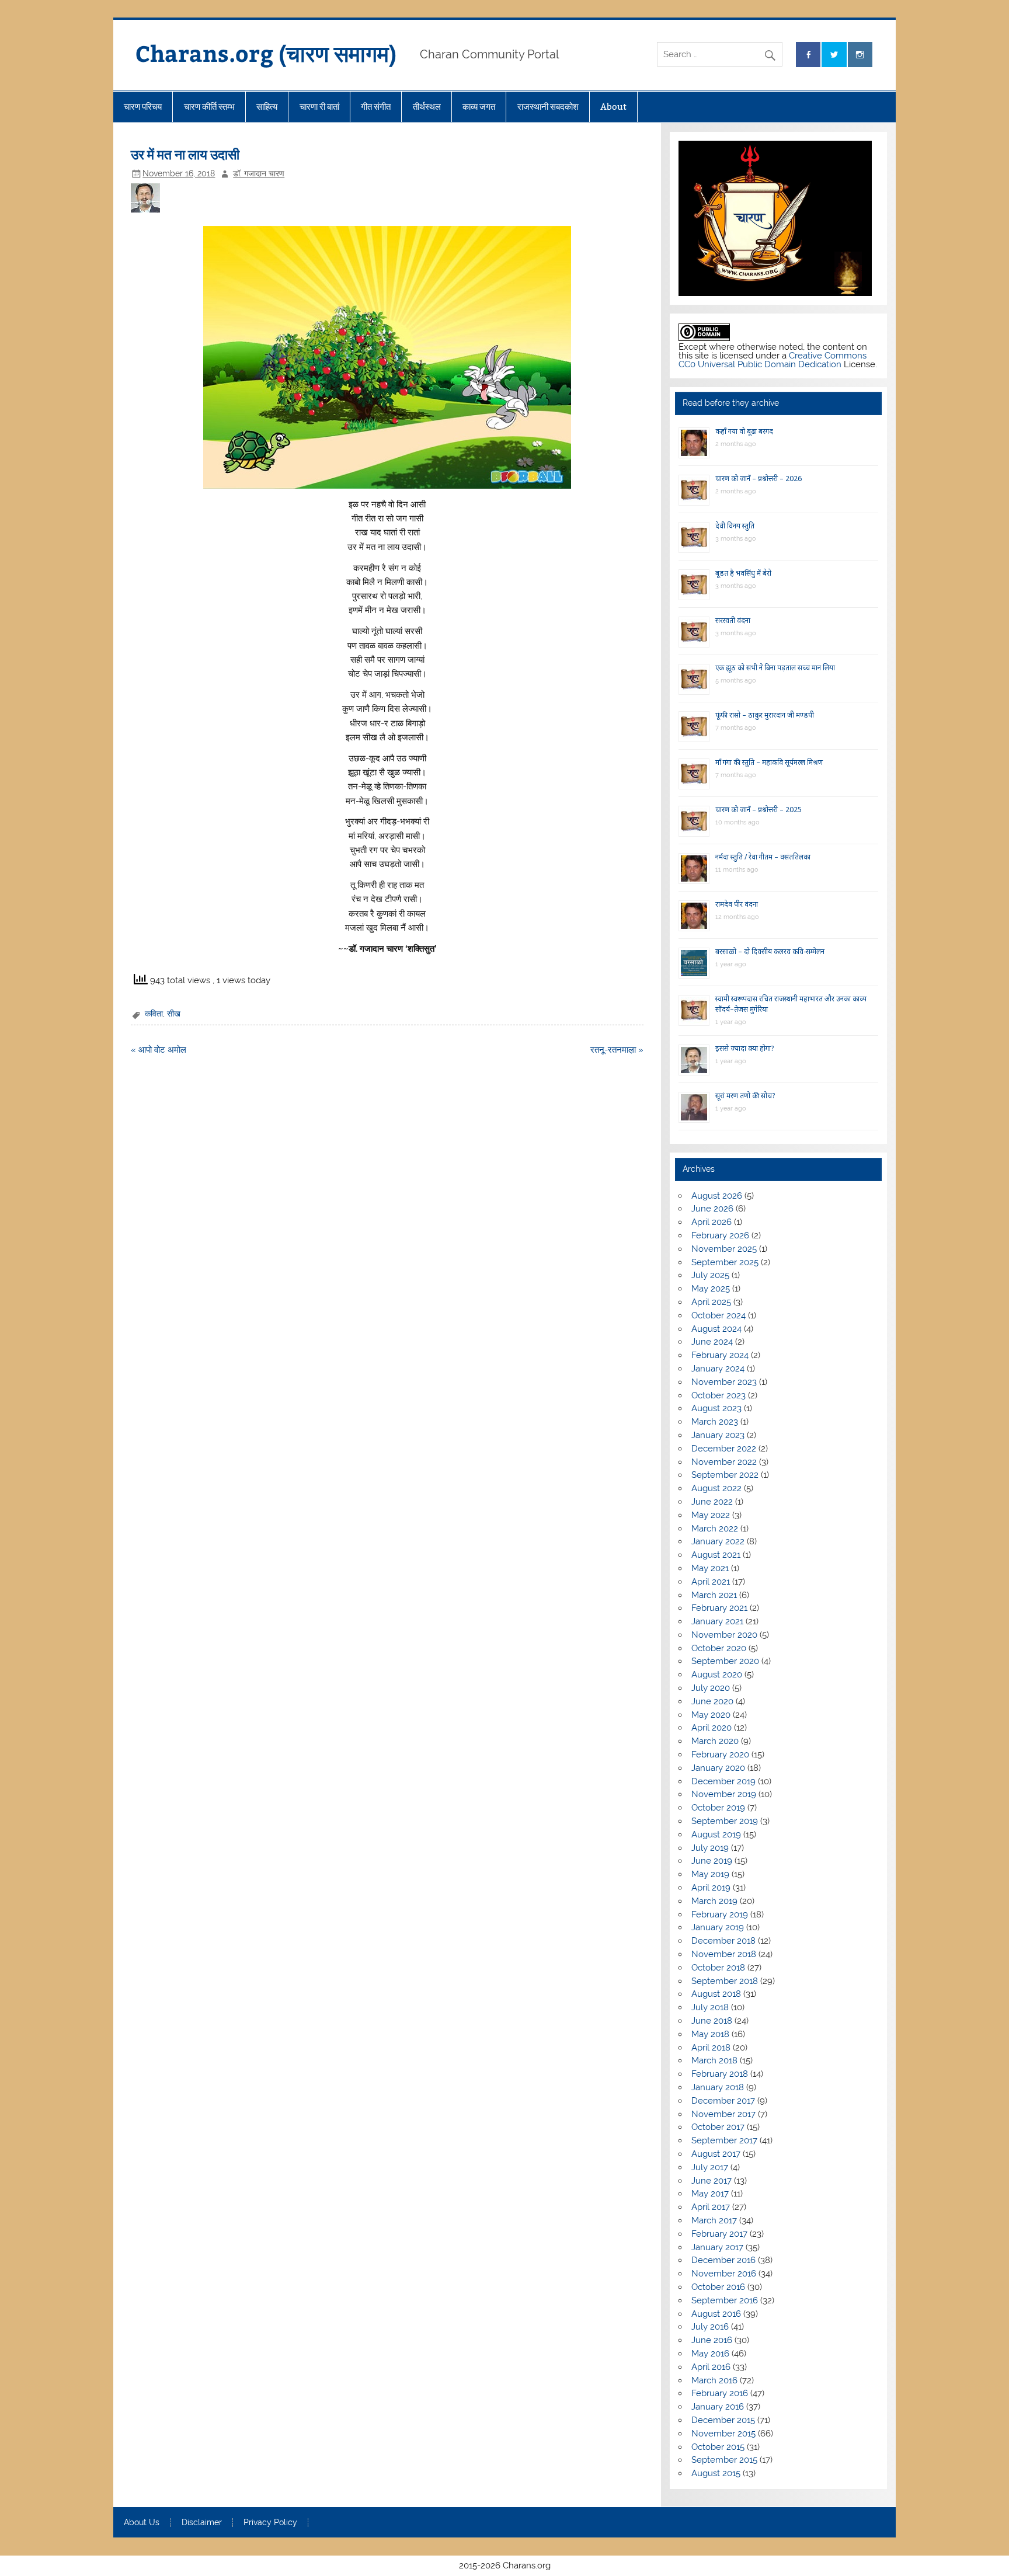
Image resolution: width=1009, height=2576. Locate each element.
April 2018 (711, 2048)
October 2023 (719, 1395)
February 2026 (720, 1235)
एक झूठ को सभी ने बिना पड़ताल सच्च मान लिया (775, 668)
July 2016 (710, 2327)
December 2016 (723, 2260)
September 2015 (724, 2460)
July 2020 (711, 1688)
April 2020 (711, 1728)
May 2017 (710, 2194)
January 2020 (718, 1768)
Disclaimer (202, 2523)
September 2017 (724, 2140)
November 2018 (724, 1954)
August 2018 (716, 1994)
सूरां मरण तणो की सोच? (745, 1096)
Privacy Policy (270, 2523)
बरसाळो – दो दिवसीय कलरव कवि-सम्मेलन (770, 951)
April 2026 (711, 1222)
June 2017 (711, 2181)
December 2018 (723, 1941)
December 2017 (723, 2101)
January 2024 (718, 1369)
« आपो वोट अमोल (159, 1050)
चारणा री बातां (319, 107)
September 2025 (725, 1262)
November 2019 (724, 1794)
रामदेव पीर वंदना (737, 904)
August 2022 (716, 1488)
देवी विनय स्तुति (735, 526)
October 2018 (718, 1968)
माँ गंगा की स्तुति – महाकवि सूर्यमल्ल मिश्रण (769, 762)
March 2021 (714, 1595)
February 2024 (720, 1355)
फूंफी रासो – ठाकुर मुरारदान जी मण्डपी (765, 715)
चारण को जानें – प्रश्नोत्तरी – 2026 (759, 478)
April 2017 (711, 2207)
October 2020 (719, 1648)
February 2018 (720, 2074)
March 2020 (715, 1741)
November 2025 (724, 1249)
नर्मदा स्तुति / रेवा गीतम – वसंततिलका (763, 857)
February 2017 (719, 2234)
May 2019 (710, 1874)
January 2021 (717, 1621)
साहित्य (267, 107)
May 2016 (710, 2354)
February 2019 (720, 1914)
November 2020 (724, 1635)
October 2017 (718, 2127)
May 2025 (711, 1289)
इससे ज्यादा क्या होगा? (744, 1048)
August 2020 (717, 1675)
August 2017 (716, 2154)
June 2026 (712, 1209)
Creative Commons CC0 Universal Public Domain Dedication (773, 360)
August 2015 (716, 2473)
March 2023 (715, 1422)
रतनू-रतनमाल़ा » (617, 1050)
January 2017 (717, 2247)
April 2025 (711, 1302)
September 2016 (725, 2300)
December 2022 (724, 1449)
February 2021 (719, 1608)
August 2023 (716, 1408)
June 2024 (712, 1342)
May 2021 (710, 1568)
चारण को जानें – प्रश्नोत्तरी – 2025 (759, 810)
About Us (142, 2523)
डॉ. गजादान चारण (259, 173)
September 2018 (725, 1981)
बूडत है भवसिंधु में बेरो (743, 573)
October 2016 (718, 2287)
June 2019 (712, 1861)
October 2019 (718, 1808)
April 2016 (711, 2367)
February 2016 (720, 2393)
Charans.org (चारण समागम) (266, 53)
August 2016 (716, 2314)
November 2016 (724, 2274)
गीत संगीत (376, 107)
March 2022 (715, 1529)
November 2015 (723, 2434)
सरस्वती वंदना (733, 620)
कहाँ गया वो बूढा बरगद (744, 431)
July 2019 (710, 1848)
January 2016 (718, 2407)
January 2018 (718, 2087)
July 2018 (710, 2007)
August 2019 (716, 1834)
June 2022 (712, 1502)
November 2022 (724, 1462)
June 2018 (712, 2021)
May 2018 (710, 2034)
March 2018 (714, 2060)
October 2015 (718, 2447)
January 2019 (718, 1927)
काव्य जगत (479, 107)
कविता (154, 1014)
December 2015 (723, 2420)
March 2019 (714, 1901)
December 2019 (723, 1781)
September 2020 (725, 1661)
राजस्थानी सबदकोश (548, 107)
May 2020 (711, 1715)
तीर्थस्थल (427, 107)
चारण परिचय (143, 107)
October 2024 (719, 1315)
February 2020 (720, 1755)
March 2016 (714, 2380)
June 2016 (712, 2340)
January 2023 (718, 1435)
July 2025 (710, 1275)
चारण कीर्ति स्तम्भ (209, 107)
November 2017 (723, 2114)
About (613, 107)
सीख (174, 1014)
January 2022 (718, 1541)
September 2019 (725, 1821)
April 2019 (711, 1888)
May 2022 (711, 1515)
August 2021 (716, 1555)
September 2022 (725, 1475)
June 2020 (712, 1701)
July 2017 (710, 2167)
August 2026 (717, 1196)
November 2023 (724, 1382)
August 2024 (716, 1329)
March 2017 (714, 2220)
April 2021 (711, 1582)
